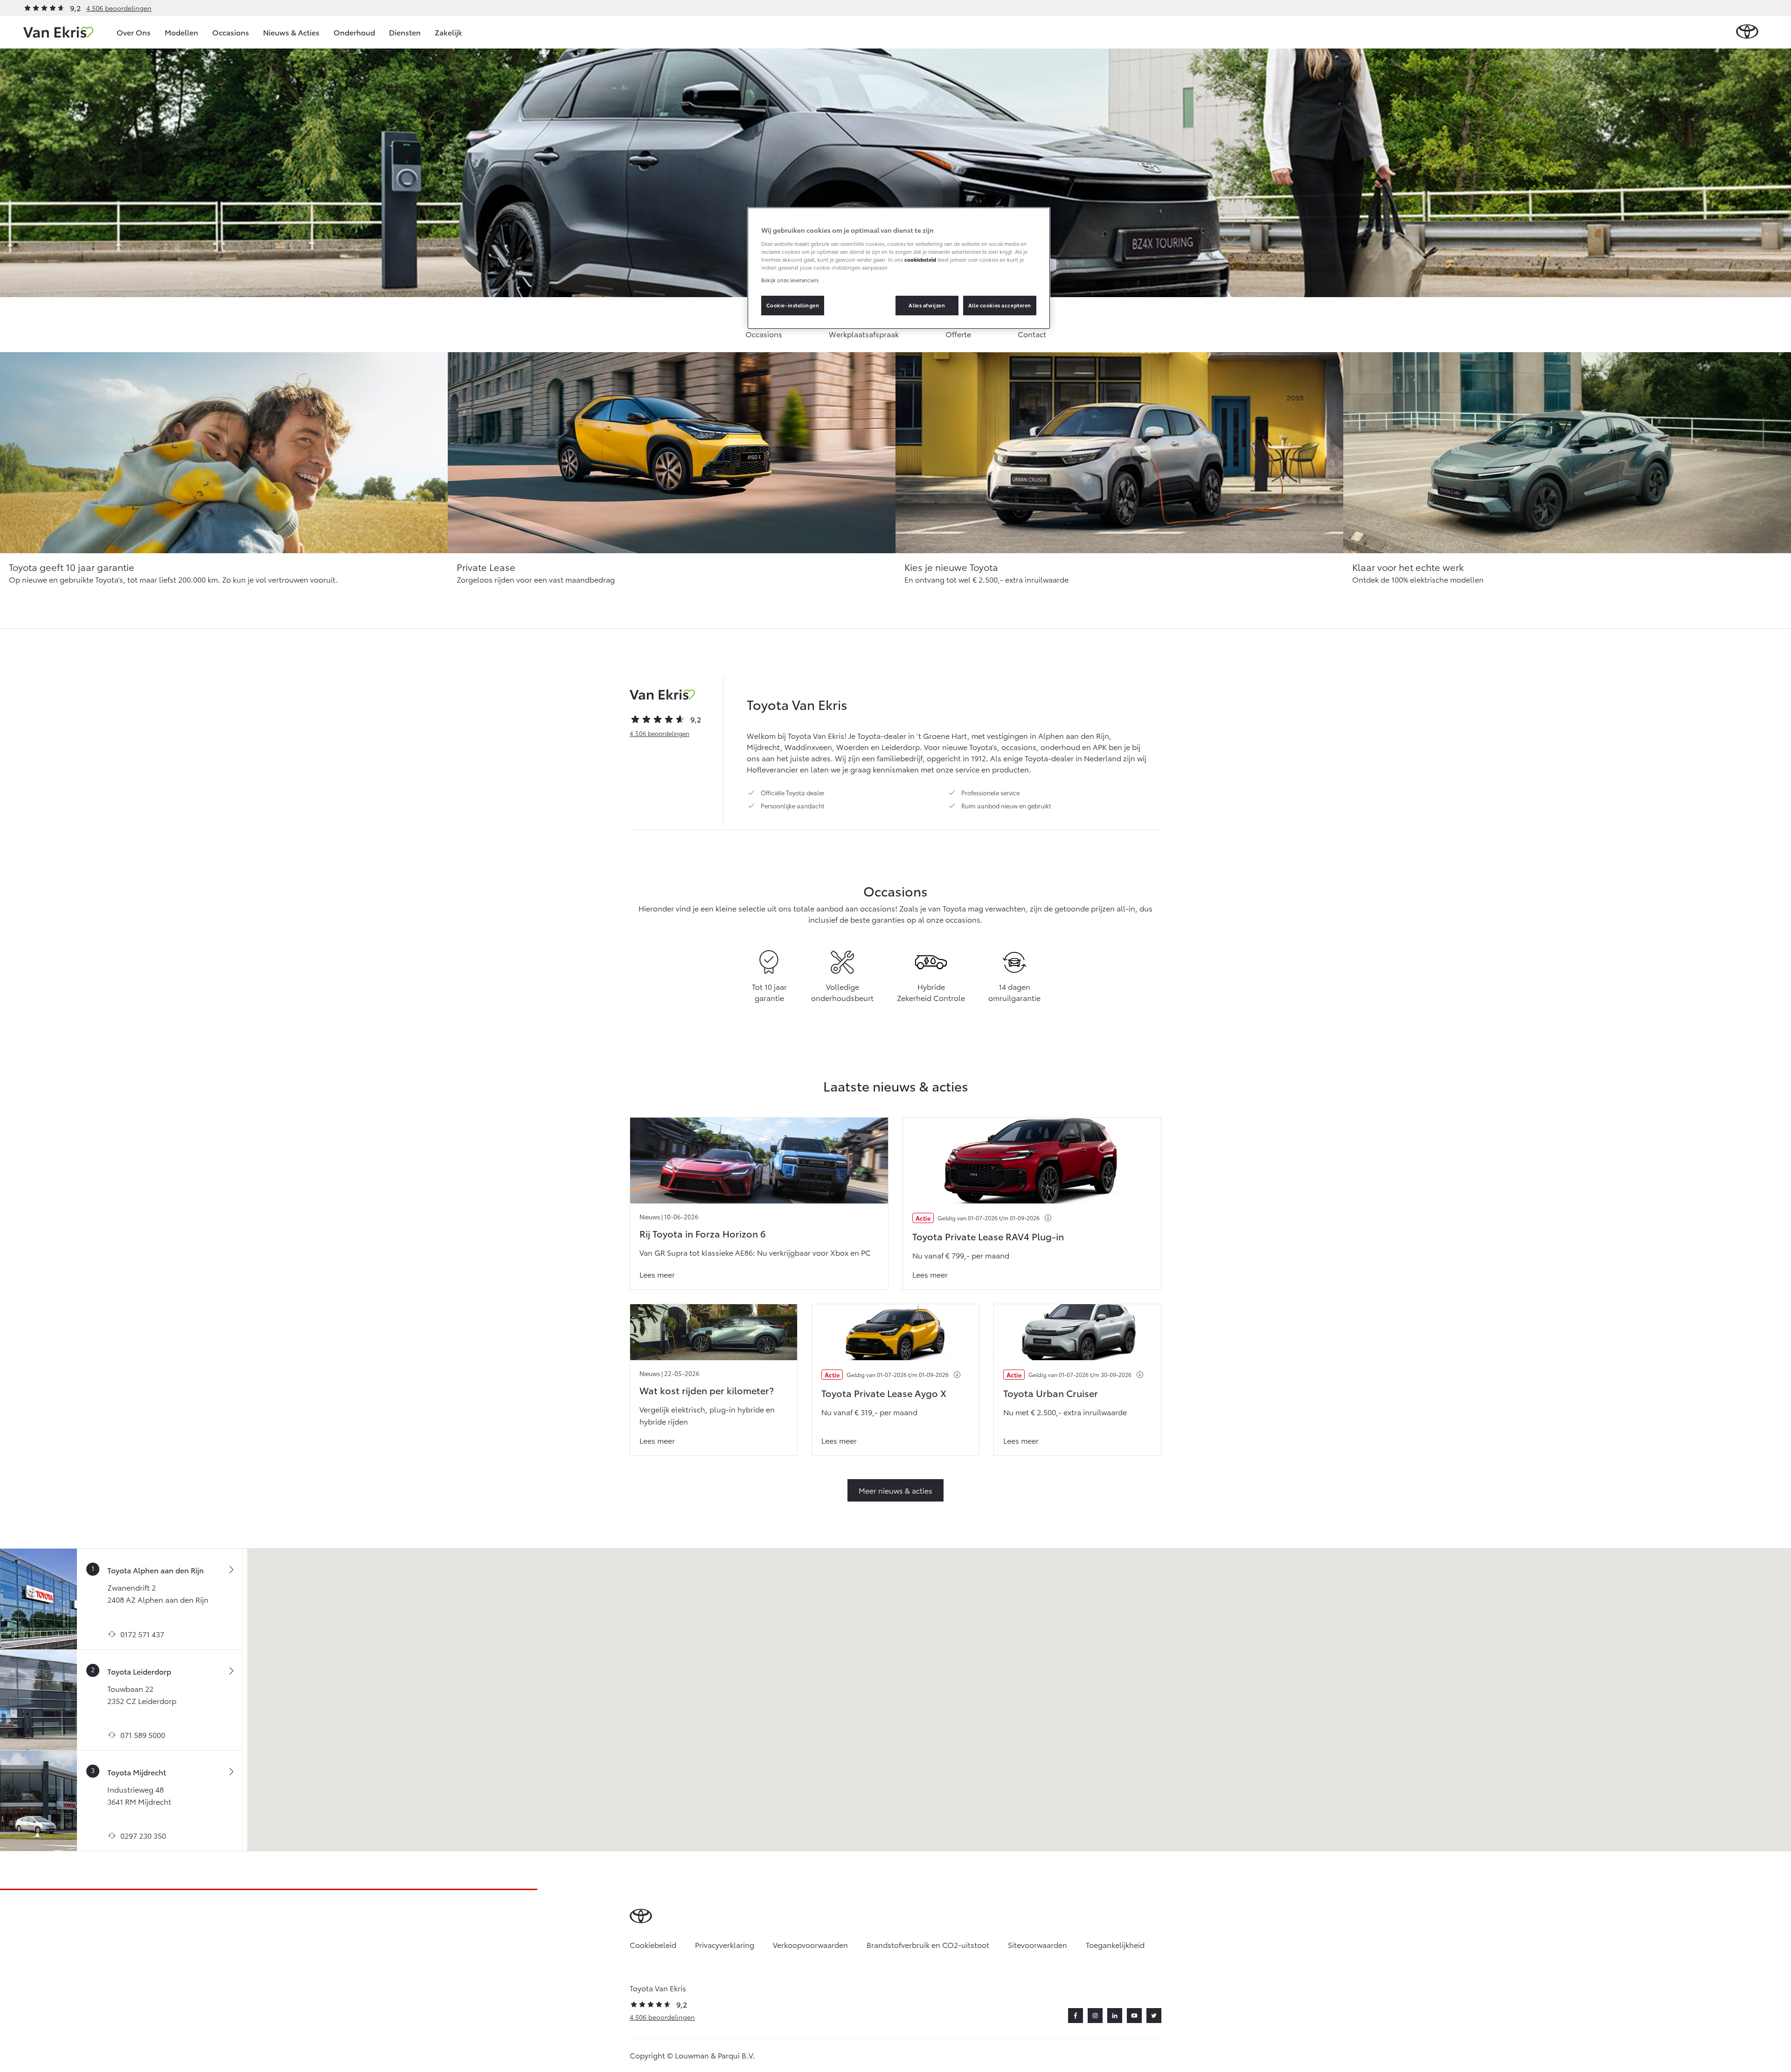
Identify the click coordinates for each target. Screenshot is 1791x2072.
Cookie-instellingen (793, 305)
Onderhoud (354, 32)
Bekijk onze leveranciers (790, 280)
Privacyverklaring (725, 1944)
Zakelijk (448, 32)
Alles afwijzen (927, 305)
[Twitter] (1154, 2016)
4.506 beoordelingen (119, 8)
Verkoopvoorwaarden (810, 1944)
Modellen (181, 32)
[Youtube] (1134, 2016)
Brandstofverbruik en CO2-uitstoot (928, 1944)
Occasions (231, 32)
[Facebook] (1076, 2016)
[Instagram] (1095, 2016)
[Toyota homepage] (1747, 32)
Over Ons (134, 32)
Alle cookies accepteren (1000, 305)
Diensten (405, 32)
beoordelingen (659, 733)
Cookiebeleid (653, 1944)
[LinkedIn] (1115, 2016)
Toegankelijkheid (1115, 1944)
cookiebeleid (920, 259)
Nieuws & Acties (291, 32)
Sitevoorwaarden (1038, 1944)
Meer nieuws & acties (895, 1490)
